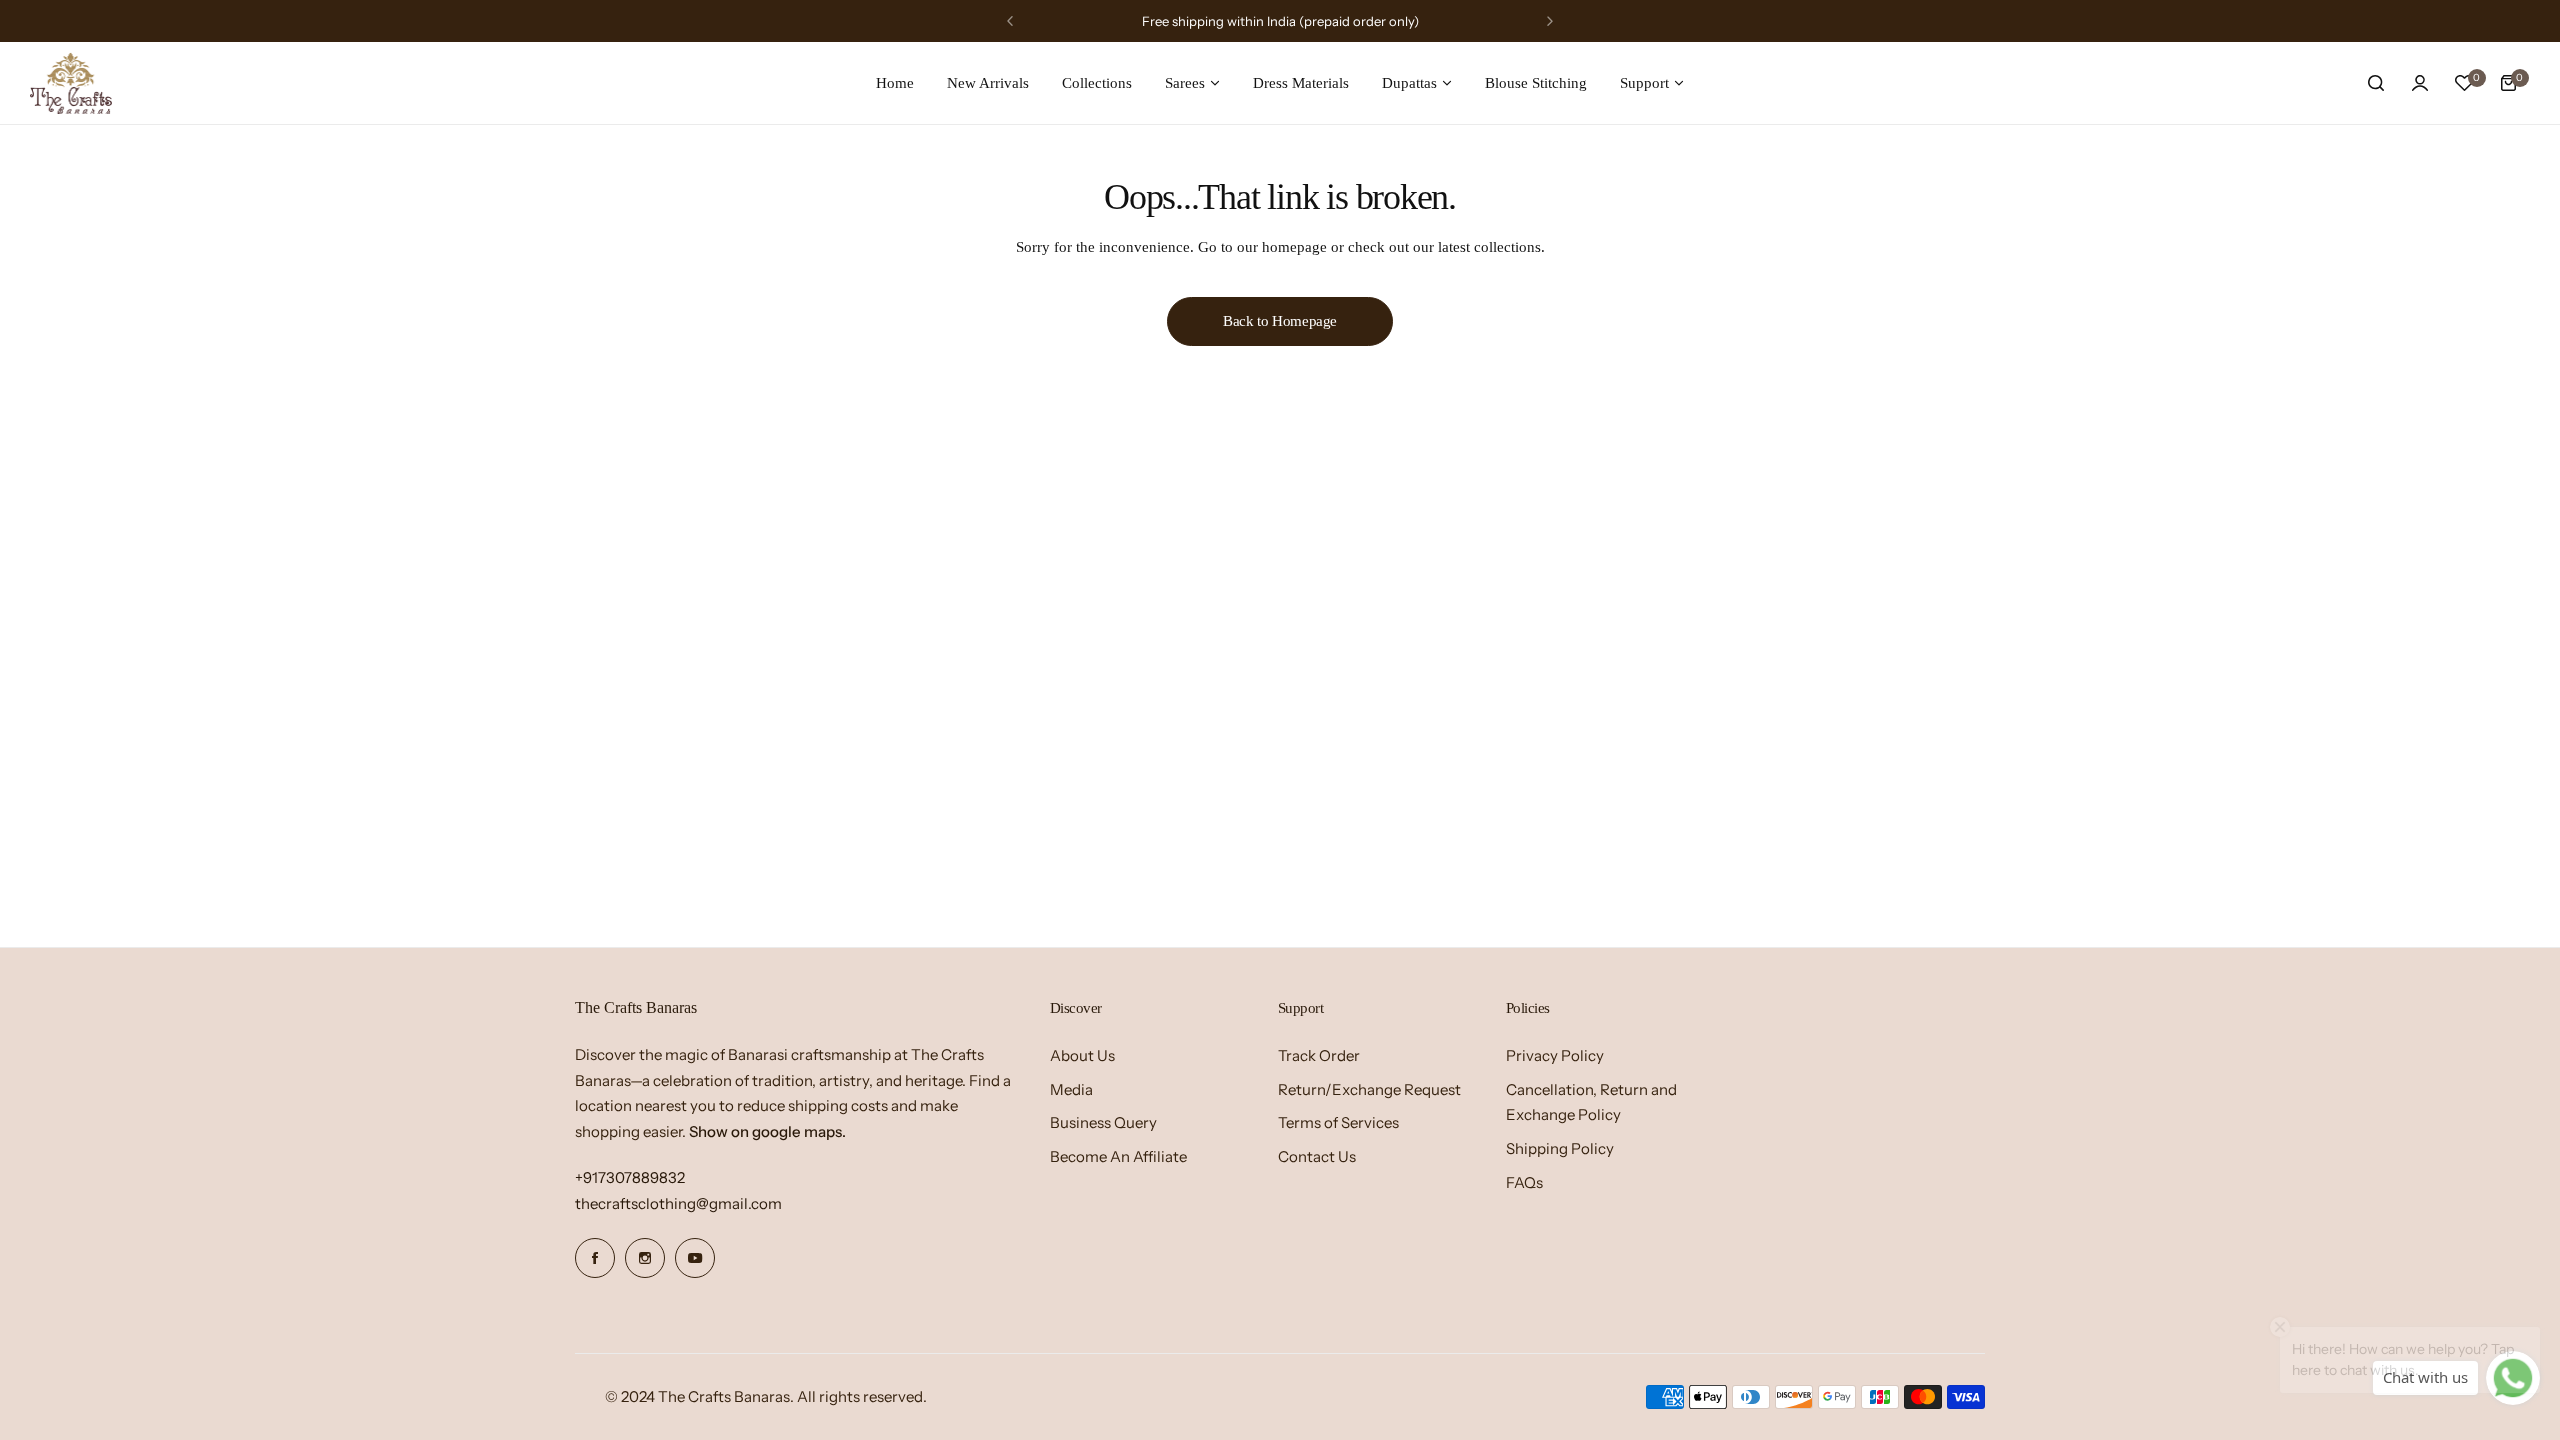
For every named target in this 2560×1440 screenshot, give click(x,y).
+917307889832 (630, 1177)
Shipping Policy (1560, 1148)
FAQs (1524, 1182)
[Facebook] (595, 1258)
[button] (1010, 21)
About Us (1082, 1055)
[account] (2420, 83)
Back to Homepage (1280, 321)
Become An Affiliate (1118, 1156)
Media (1071, 1089)
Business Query (1103, 1122)
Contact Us (1317, 1156)
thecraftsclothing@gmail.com (678, 1203)
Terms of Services (1338, 1122)
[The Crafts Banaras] (71, 83)
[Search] (2376, 83)
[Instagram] (645, 1258)
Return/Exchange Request (1369, 1089)
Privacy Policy (1555, 1055)
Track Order (1319, 1055)
